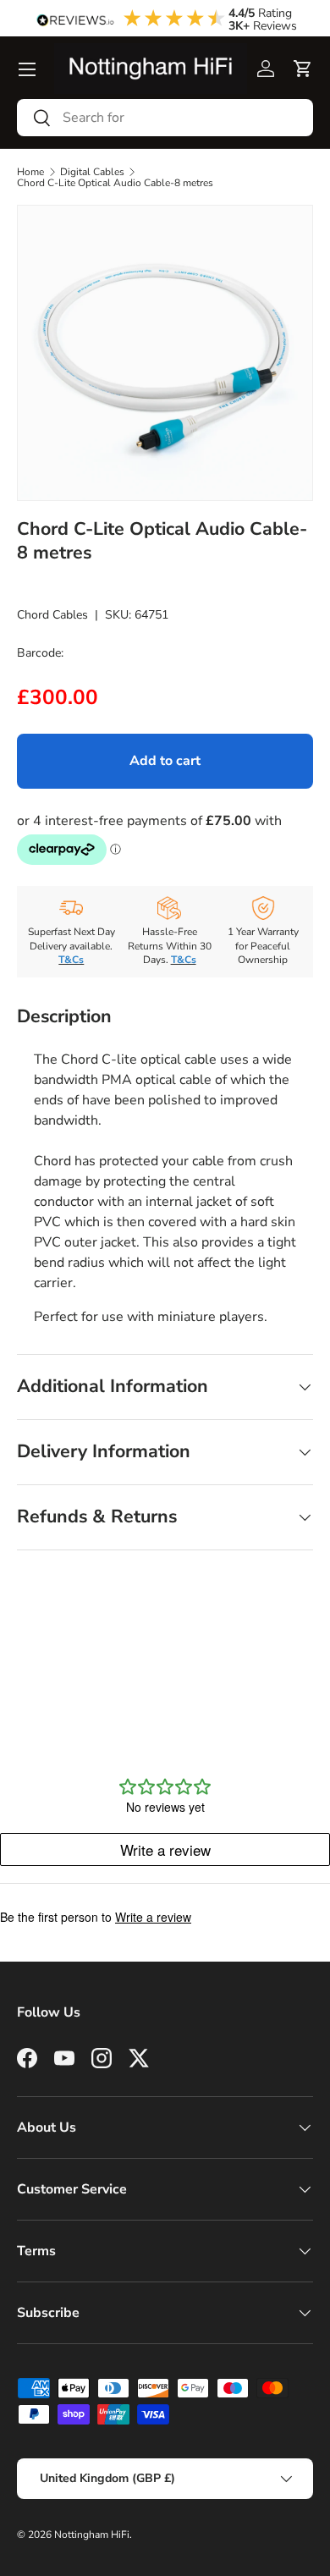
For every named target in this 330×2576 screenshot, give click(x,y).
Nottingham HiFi (92, 2535)
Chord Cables (52, 615)
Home (30, 172)
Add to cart (165, 761)
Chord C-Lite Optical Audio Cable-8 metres (115, 183)
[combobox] (165, 118)
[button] (303, 69)
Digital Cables (92, 172)
